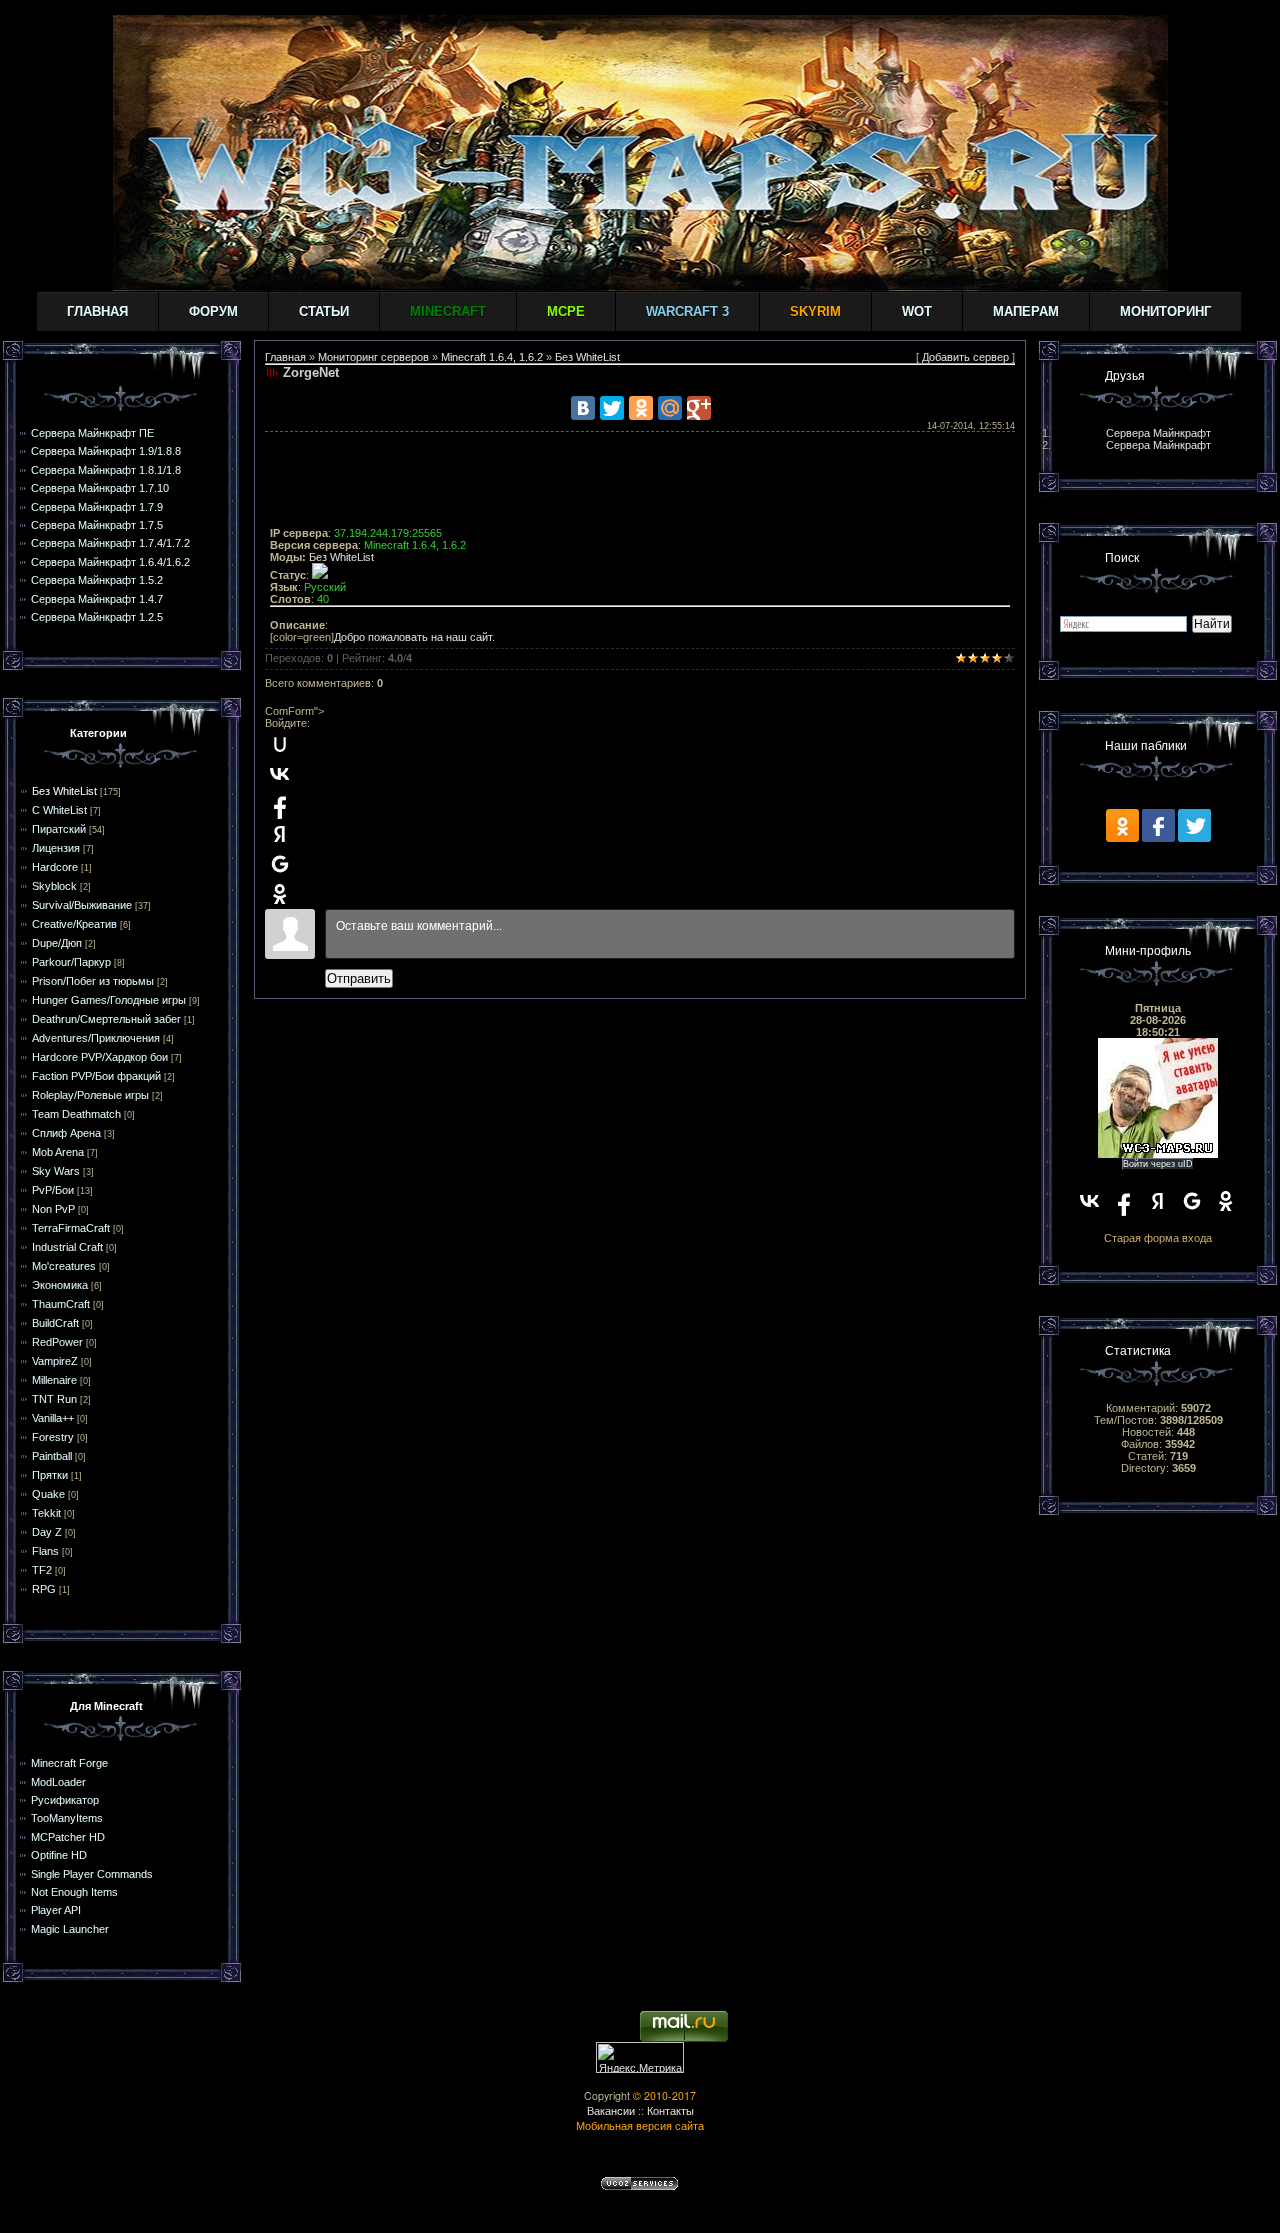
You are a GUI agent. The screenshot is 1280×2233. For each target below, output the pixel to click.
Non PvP (53, 1209)
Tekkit (46, 1513)
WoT (917, 311)
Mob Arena (58, 1152)
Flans (45, 1551)
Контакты (670, 2110)
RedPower (57, 1342)
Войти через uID (1158, 1164)
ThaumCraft (61, 1304)
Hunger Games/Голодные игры (109, 1000)
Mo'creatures (64, 1266)
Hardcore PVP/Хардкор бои (100, 1057)
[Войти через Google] (280, 864)
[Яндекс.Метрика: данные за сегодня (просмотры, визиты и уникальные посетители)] (640, 2057)
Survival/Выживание (82, 905)
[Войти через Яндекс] (280, 834)
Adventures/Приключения (96, 1038)
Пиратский (59, 829)
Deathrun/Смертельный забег (106, 1019)
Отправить (359, 978)
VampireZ (55, 1361)
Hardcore (55, 867)
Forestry (53, 1437)
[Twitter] (612, 408)
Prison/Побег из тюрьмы (93, 981)
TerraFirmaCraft (71, 1228)
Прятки (50, 1475)
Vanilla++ (53, 1418)
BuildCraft (55, 1323)
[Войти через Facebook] (280, 804)
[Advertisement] (640, 482)
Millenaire (54, 1380)
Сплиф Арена (66, 1133)
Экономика (60, 1285)
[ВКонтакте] (583, 408)
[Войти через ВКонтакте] (280, 774)
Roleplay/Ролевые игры (90, 1095)
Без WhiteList (64, 791)
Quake (48, 1494)
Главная (97, 311)
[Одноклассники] (641, 408)
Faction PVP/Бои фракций (96, 1076)
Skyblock (54, 886)
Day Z (47, 1532)
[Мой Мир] (670, 408)
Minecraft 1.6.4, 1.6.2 (492, 357)
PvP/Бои (53, 1190)
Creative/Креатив (74, 924)
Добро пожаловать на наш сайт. (414, 637)
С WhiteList (59, 810)
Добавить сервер (965, 357)
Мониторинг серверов (373, 357)
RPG (44, 1589)
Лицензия (56, 848)
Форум (213, 311)
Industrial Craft (67, 1247)
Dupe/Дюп (57, 943)
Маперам (1026, 311)
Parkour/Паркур (71, 962)
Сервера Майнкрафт (1158, 433)
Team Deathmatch (76, 1114)
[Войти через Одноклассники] (280, 894)
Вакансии (611, 2110)
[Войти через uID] (280, 744)
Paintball (52, 1456)
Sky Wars (56, 1171)
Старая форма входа (1158, 1238)
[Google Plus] (699, 408)
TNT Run (54, 1399)
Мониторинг (1165, 311)
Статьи (324, 311)
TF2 (42, 1570)
